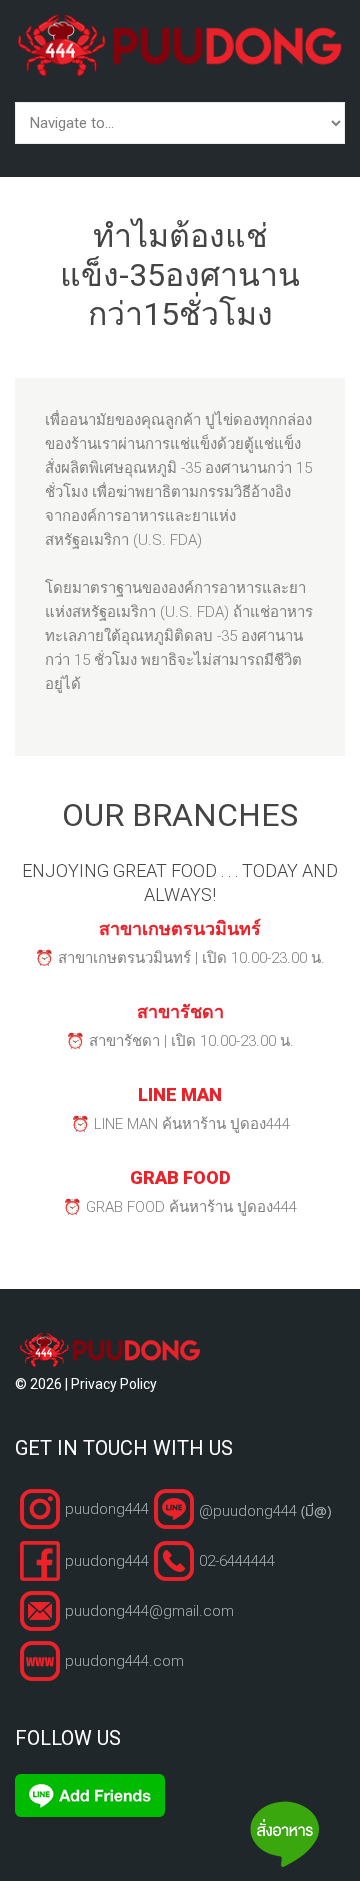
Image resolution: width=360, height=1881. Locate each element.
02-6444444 (237, 1561)
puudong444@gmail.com (149, 1611)
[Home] (180, 25)
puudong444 (107, 1509)
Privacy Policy (114, 1384)
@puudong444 (265, 1508)
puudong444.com (124, 1661)
